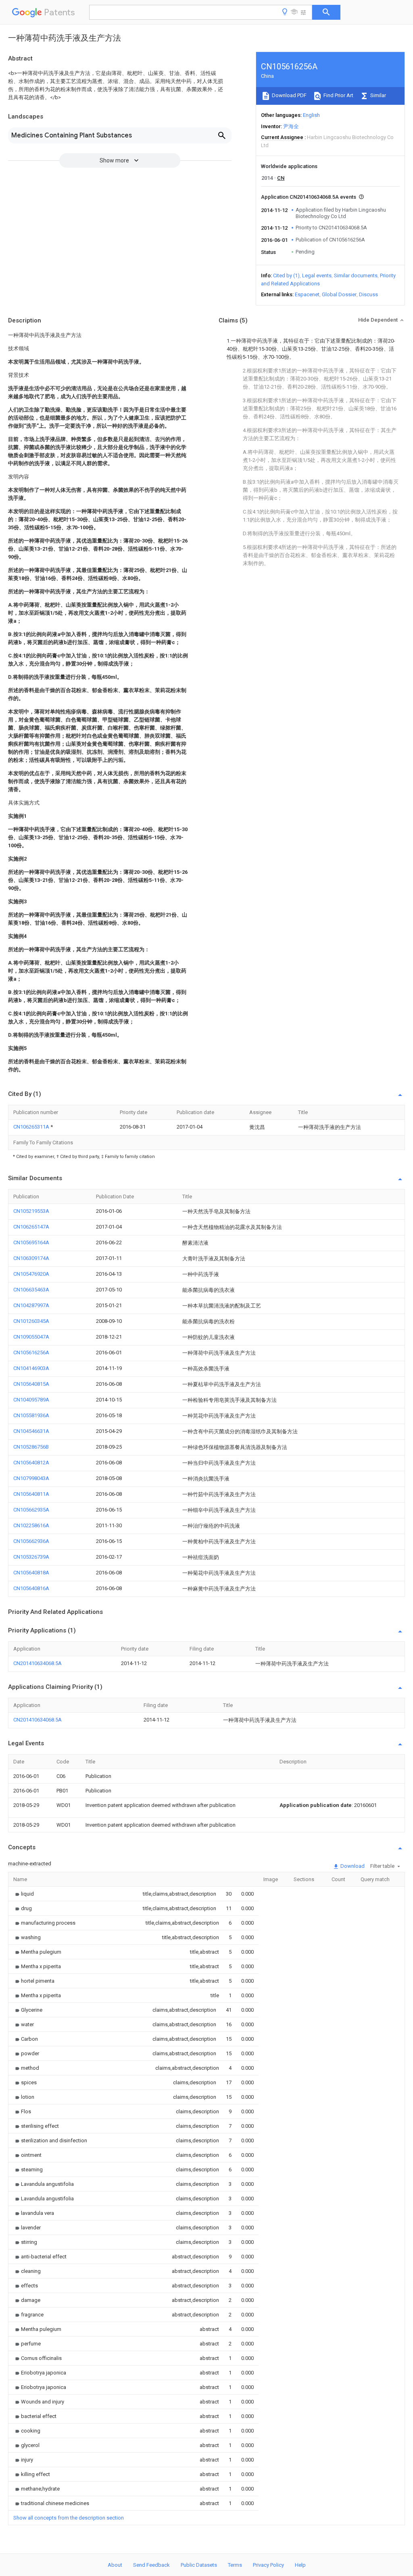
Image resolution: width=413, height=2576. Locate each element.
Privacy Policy (268, 2565)
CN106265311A (32, 1127)
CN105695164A (31, 1242)
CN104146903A (31, 1368)
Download (352, 1866)
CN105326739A (31, 1557)
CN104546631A (31, 1431)
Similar (378, 95)
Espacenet (307, 294)
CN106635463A (31, 1290)
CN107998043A (31, 1478)
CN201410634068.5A (38, 1663)
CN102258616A (31, 1525)
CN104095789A (31, 1400)
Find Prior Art (338, 95)
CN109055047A (31, 1337)
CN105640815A (31, 1384)
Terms (235, 2565)
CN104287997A (31, 1305)
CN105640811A (31, 1494)
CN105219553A (31, 1211)
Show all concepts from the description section (69, 2518)
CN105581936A (31, 1415)
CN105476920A (31, 1274)
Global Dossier (339, 294)
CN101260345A (31, 1321)
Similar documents (356, 275)
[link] (24, 1894)
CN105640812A (31, 1463)
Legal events (317, 275)
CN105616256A (31, 1352)
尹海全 (291, 126)
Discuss (368, 294)
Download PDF (289, 95)
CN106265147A (31, 1227)
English (311, 115)
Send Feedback (151, 2565)
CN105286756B (31, 1447)
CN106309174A (31, 1258)
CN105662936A (31, 1541)
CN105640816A (31, 1588)
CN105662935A (31, 1510)
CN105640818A (31, 1573)
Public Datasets (199, 2565)
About (115, 2565)
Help (300, 2565)
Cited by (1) (286, 275)
